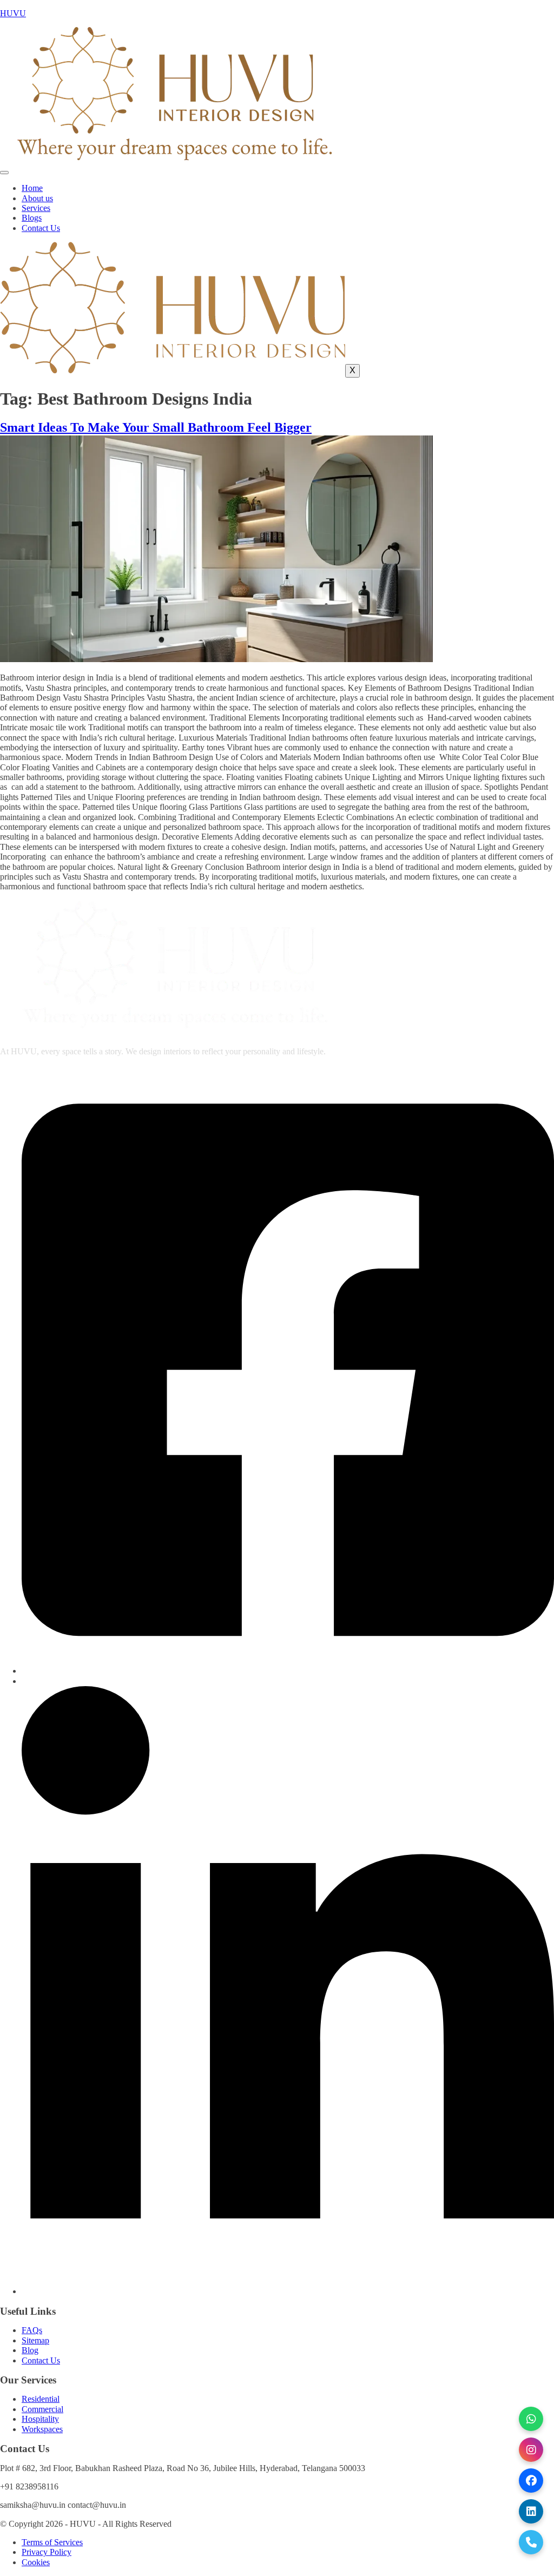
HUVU (13, 13)
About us (37, 198)
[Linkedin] (288, 2291)
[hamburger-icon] (4, 173)
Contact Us (41, 228)
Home (32, 188)
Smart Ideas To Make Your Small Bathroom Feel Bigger (156, 427)
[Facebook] (288, 1671)
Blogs (32, 218)
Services (36, 208)
